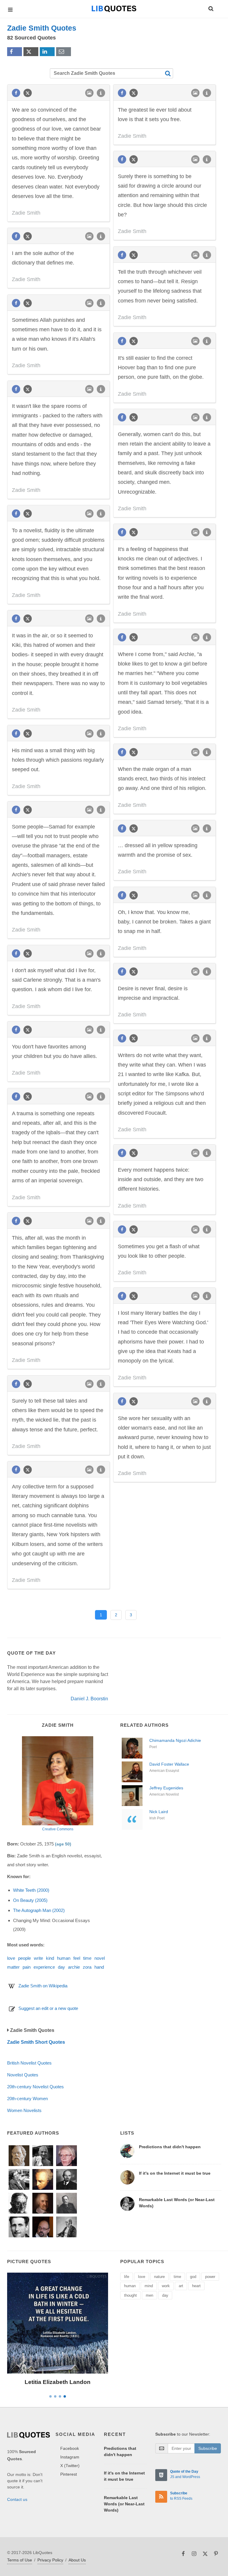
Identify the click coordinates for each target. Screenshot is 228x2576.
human (64, 1958)
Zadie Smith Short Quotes (36, 2042)
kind (50, 1958)
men (149, 2295)
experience (44, 1967)
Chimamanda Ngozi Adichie (175, 1740)
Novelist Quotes (23, 2075)
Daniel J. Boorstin (89, 1699)
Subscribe (208, 2448)
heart (196, 2286)
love (11, 1958)
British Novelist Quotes (29, 2063)
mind (149, 2286)
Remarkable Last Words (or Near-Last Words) (124, 2504)
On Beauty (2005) (30, 1900)
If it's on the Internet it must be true (175, 2173)
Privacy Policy (50, 2560)
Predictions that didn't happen (170, 2147)
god (193, 2277)
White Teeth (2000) (31, 1890)
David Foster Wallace (169, 1764)
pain (27, 1967)
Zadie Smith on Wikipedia (43, 1986)
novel (100, 1958)
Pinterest (69, 2474)
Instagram (70, 2457)
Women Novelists (24, 2110)
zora (87, 1967)
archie (74, 1967)
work (166, 2286)
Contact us (17, 2499)
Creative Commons (58, 1829)
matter (13, 1967)
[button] (210, 8)
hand (99, 1967)
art (181, 2286)
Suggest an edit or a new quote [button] (48, 2008)
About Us (77, 2560)
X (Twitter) (70, 2466)
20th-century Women (27, 2099)
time (87, 1958)
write (38, 1958)
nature (159, 2277)
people (24, 1958)
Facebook (70, 2448)
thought (130, 2295)
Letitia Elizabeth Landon (58, 2382)
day (61, 1967)
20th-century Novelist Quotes (35, 2087)
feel (77, 1958)
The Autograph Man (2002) (39, 1910)
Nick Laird (159, 1812)
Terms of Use (20, 2560)
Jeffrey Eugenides (166, 1788)
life (127, 2277)
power (210, 2277)
